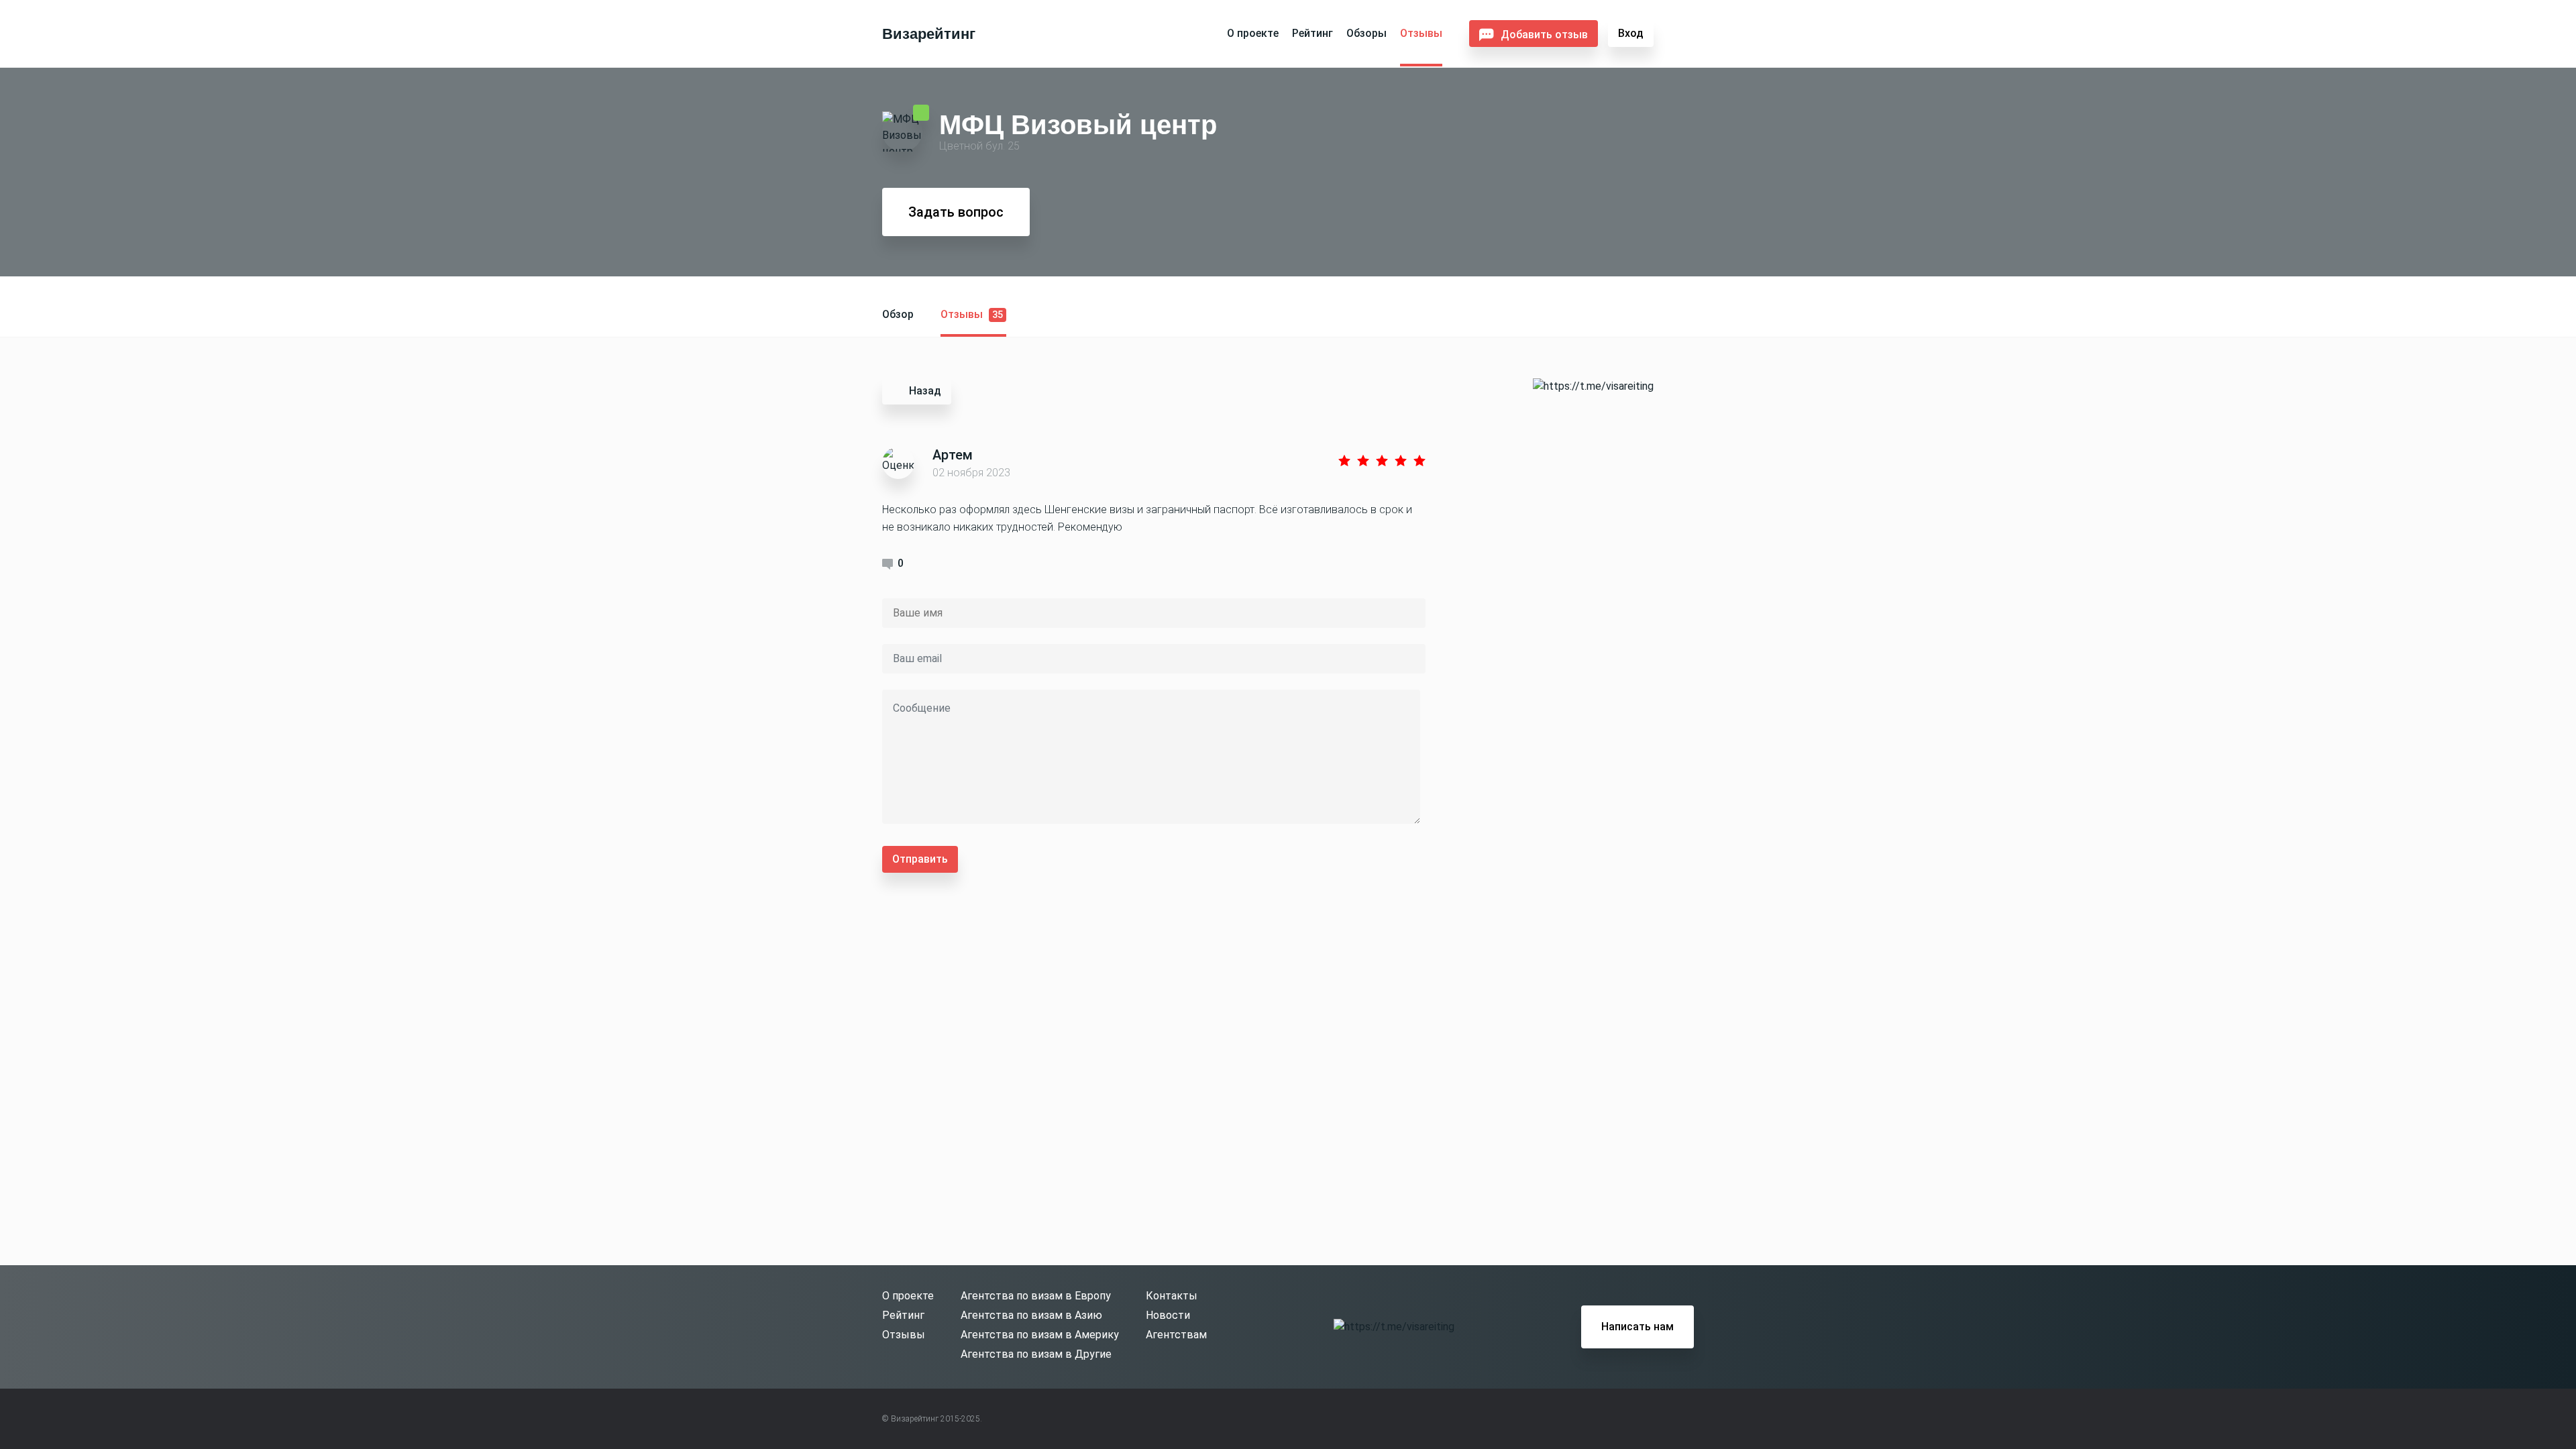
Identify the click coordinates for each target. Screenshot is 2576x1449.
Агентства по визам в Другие (1036, 1354)
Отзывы (1421, 33)
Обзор (898, 314)
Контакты (1172, 1296)
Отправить (920, 859)
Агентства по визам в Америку (1040, 1335)
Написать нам (1638, 1327)
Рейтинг (1312, 33)
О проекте (1253, 33)
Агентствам (1176, 1335)
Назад (925, 391)
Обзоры (1366, 33)
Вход (1631, 33)
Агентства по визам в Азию (1031, 1315)
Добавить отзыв (1544, 35)
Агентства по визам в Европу (1036, 1296)
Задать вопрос (956, 212)
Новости (1168, 1315)
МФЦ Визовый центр (1078, 124)
